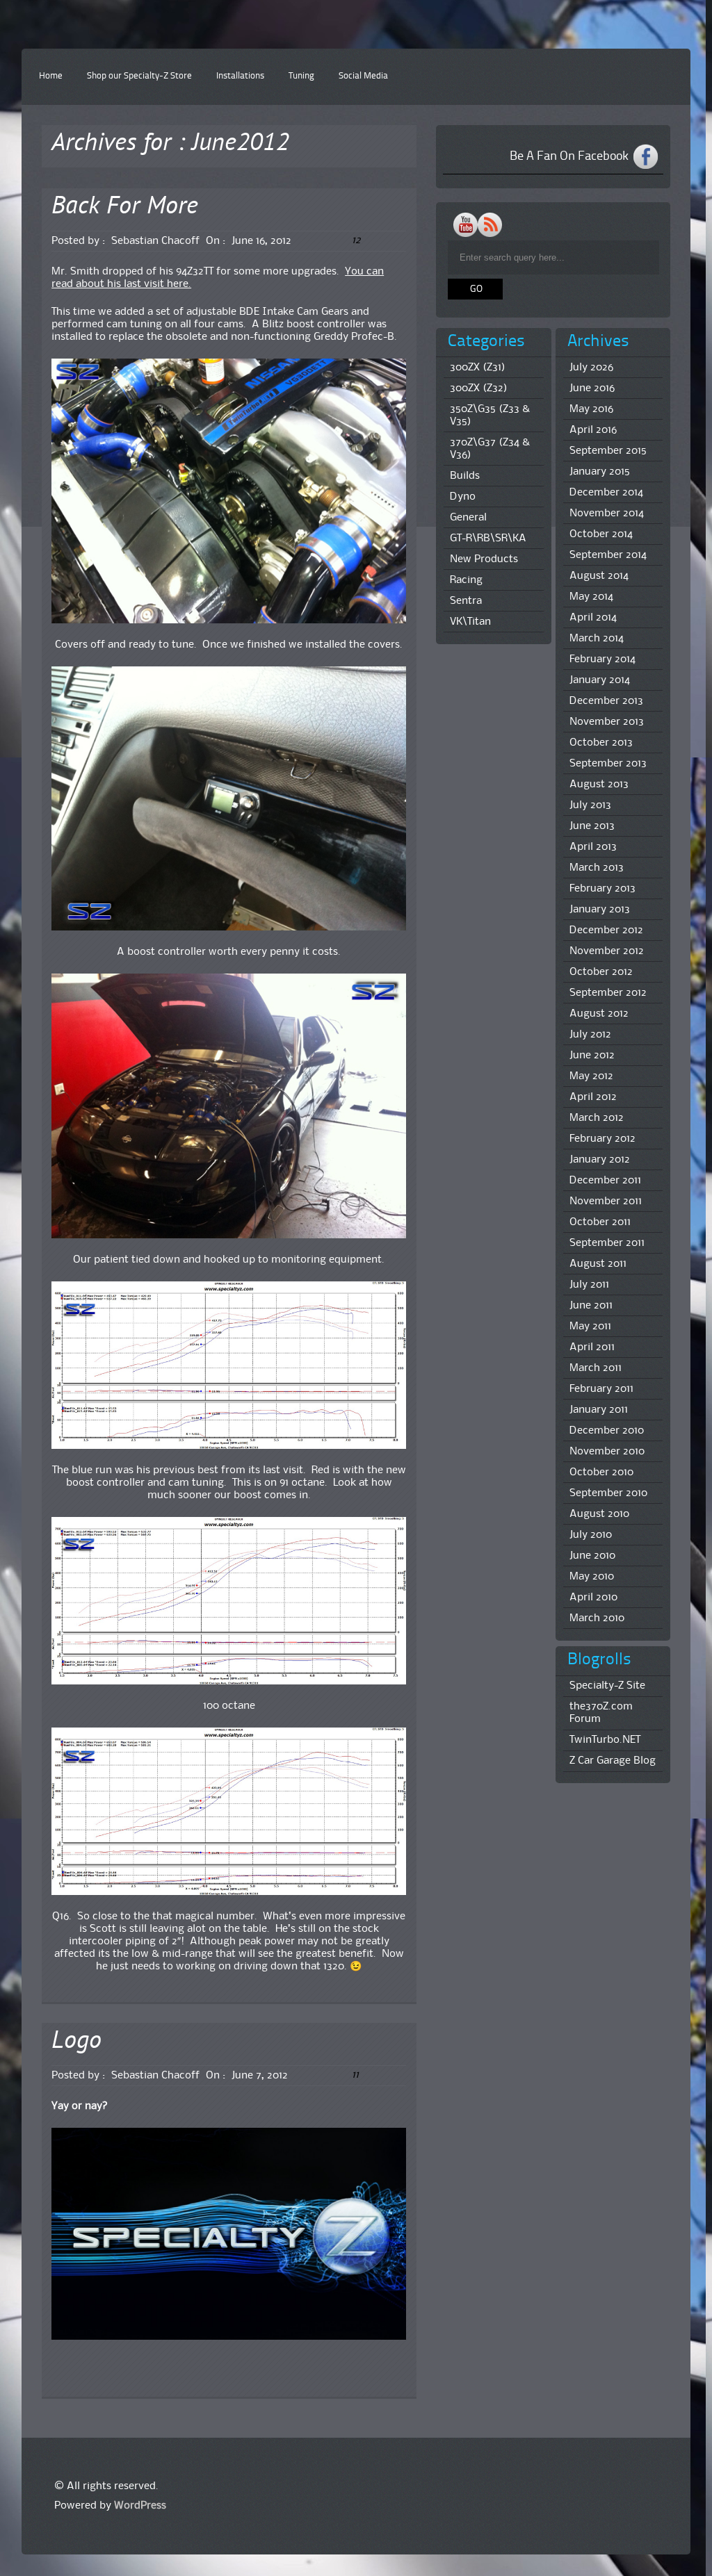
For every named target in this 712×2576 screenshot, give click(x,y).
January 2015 (600, 472)
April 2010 (593, 1598)
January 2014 (600, 680)
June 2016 (592, 388)
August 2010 (599, 1514)
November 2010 (607, 1452)
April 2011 (592, 1347)
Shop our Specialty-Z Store (139, 76)
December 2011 (605, 1181)
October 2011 (600, 1222)
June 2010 (592, 1556)
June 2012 (592, 1056)
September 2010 (608, 1493)
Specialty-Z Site (607, 1686)
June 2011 (591, 1306)
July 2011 (589, 1285)
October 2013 (601, 743)
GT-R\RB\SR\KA (488, 539)
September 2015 (608, 451)
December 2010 (607, 1431)
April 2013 (593, 847)
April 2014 (593, 618)
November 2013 (607, 722)
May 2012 (591, 1076)
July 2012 (590, 1035)
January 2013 (600, 910)
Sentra (466, 601)
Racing (466, 580)
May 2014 (591, 597)
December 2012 (606, 930)
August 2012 (599, 1014)
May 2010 (592, 1577)
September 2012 (608, 993)
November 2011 (606, 1201)
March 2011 (596, 1368)
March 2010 (597, 1618)
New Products (484, 559)
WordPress (140, 2506)
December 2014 (606, 493)
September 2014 (608, 555)
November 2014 (607, 514)
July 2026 (591, 368)
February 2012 (602, 1139)
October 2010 (601, 1472)
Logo (76, 2042)
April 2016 (593, 430)
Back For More (125, 207)
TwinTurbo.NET (605, 1740)
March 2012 (597, 1118)
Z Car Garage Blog (613, 1761)
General (468, 518)
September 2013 (608, 764)
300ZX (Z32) (479, 388)
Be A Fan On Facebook (569, 156)
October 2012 (601, 972)
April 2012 (593, 1097)
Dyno (463, 497)
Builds (465, 476)
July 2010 (591, 1535)
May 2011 (590, 1327)
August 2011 (598, 1264)
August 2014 (599, 576)
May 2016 (591, 409)
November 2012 (607, 951)
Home (51, 76)
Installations (240, 76)
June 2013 (592, 826)
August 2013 (599, 785)
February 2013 (602, 889)
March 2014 (597, 639)
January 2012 (600, 1160)
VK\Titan (470, 622)
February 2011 (601, 1389)
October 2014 (601, 534)
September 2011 (607, 1243)
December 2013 (606, 701)
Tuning (301, 76)
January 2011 (599, 1410)
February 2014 (602, 659)
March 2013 (597, 868)
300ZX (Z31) (478, 368)
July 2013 (590, 805)
